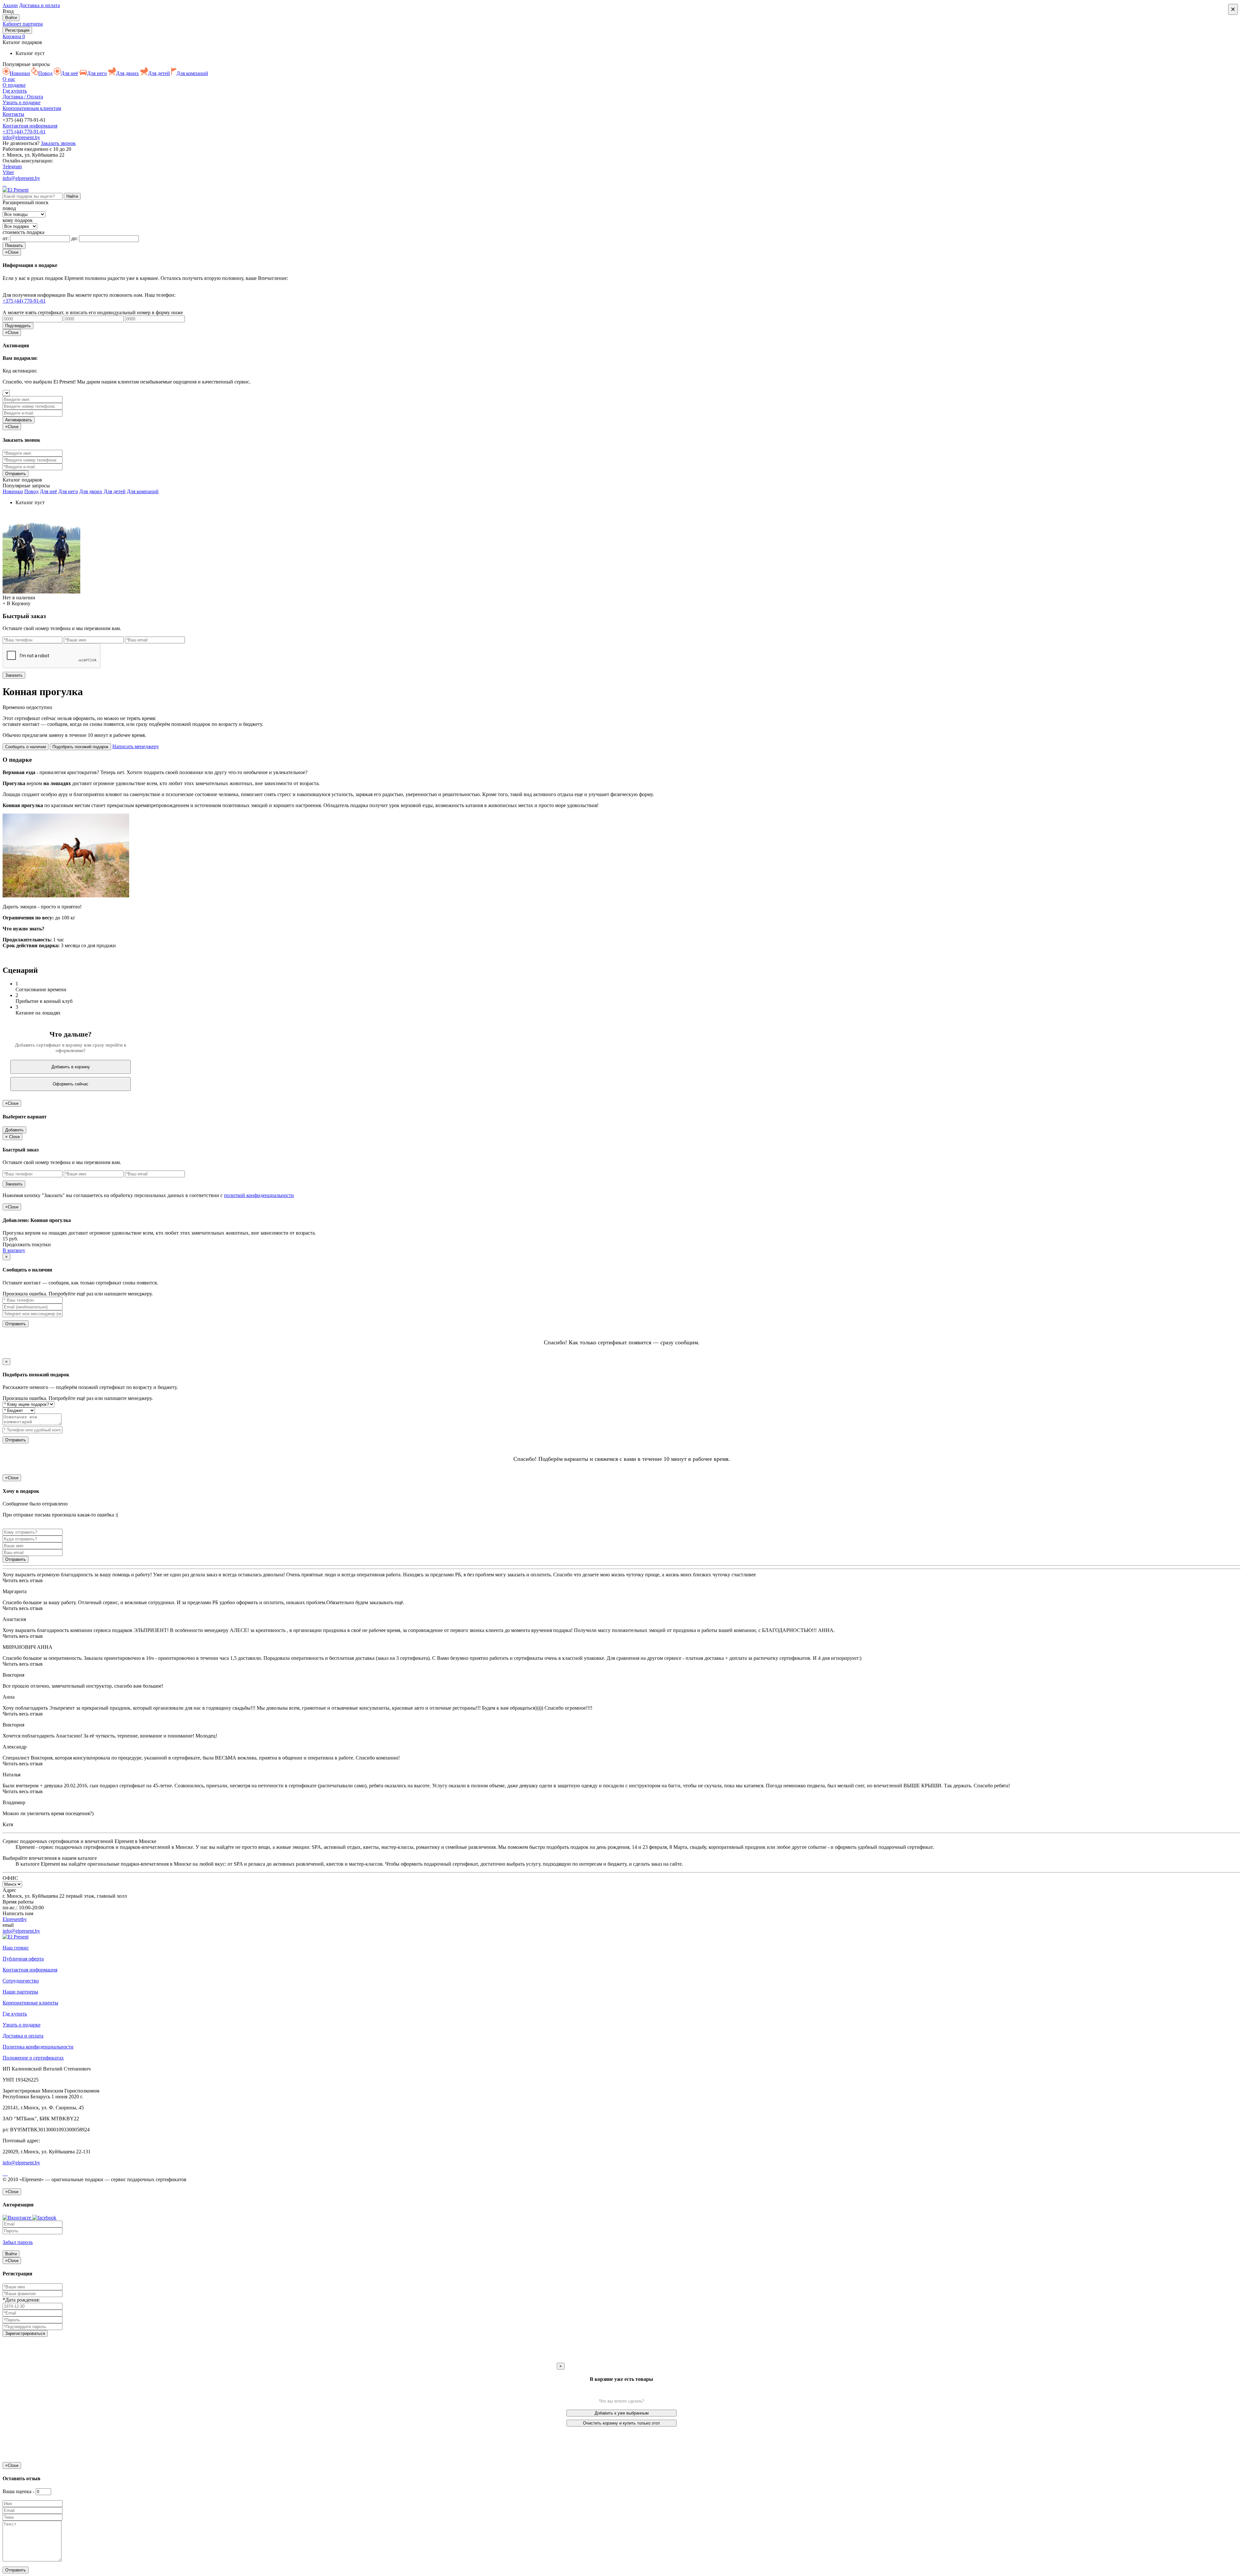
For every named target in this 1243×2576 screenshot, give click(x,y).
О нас (9, 79)
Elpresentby (15, 1919)
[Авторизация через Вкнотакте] (17, 2218)
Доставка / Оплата (23, 97)
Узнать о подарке (22, 102)
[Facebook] (3, 184)
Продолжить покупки (27, 1244)
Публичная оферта (23, 1959)
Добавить (14, 1130)
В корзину (14, 1250)
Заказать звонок (58, 143)
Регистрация (17, 30)
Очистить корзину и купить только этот (621, 2423)
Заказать (14, 675)
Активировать (19, 420)
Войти (11, 18)
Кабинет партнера (23, 24)
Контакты (13, 114)
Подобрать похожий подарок (80, 747)
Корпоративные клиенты (30, 2003)
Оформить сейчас (71, 1084)
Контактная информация (30, 126)
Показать (14, 245)
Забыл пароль (18, 2242)
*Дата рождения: (21, 2300)
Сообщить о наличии (26, 747)
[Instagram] (6, 184)
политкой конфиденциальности (259, 1195)
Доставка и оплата (39, 5)
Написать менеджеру (136, 746)
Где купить (15, 91)
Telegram (12, 167)
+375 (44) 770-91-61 (24, 132)
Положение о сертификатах (33, 2058)
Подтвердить (18, 326)
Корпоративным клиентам (32, 108)
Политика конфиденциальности (38, 2047)
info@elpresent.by (21, 137)
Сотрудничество (21, 1981)
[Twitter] (7, 2174)
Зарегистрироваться (25, 2333)
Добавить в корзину (71, 1067)
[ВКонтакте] (5, 184)
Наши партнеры (20, 1992)
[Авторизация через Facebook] (44, 2218)
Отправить (16, 1324)
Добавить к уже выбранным (622, 2413)
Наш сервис (16, 1948)
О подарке (14, 85)
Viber (8, 172)
